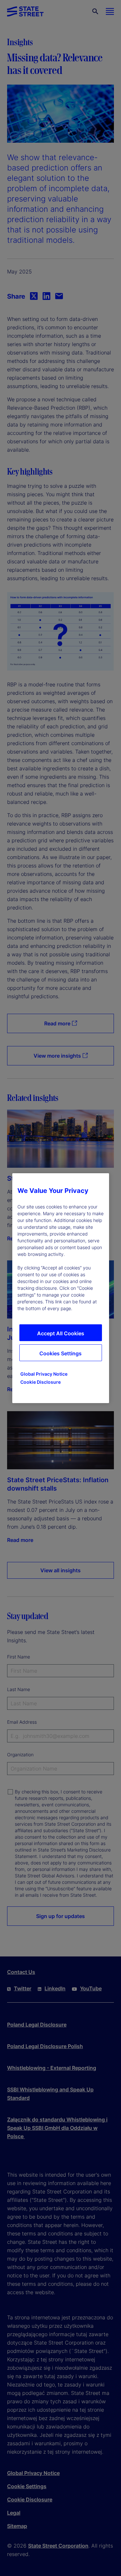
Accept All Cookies (61, 1333)
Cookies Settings (60, 1353)
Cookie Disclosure (40, 1382)
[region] (61, 1288)
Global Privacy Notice (44, 1374)
